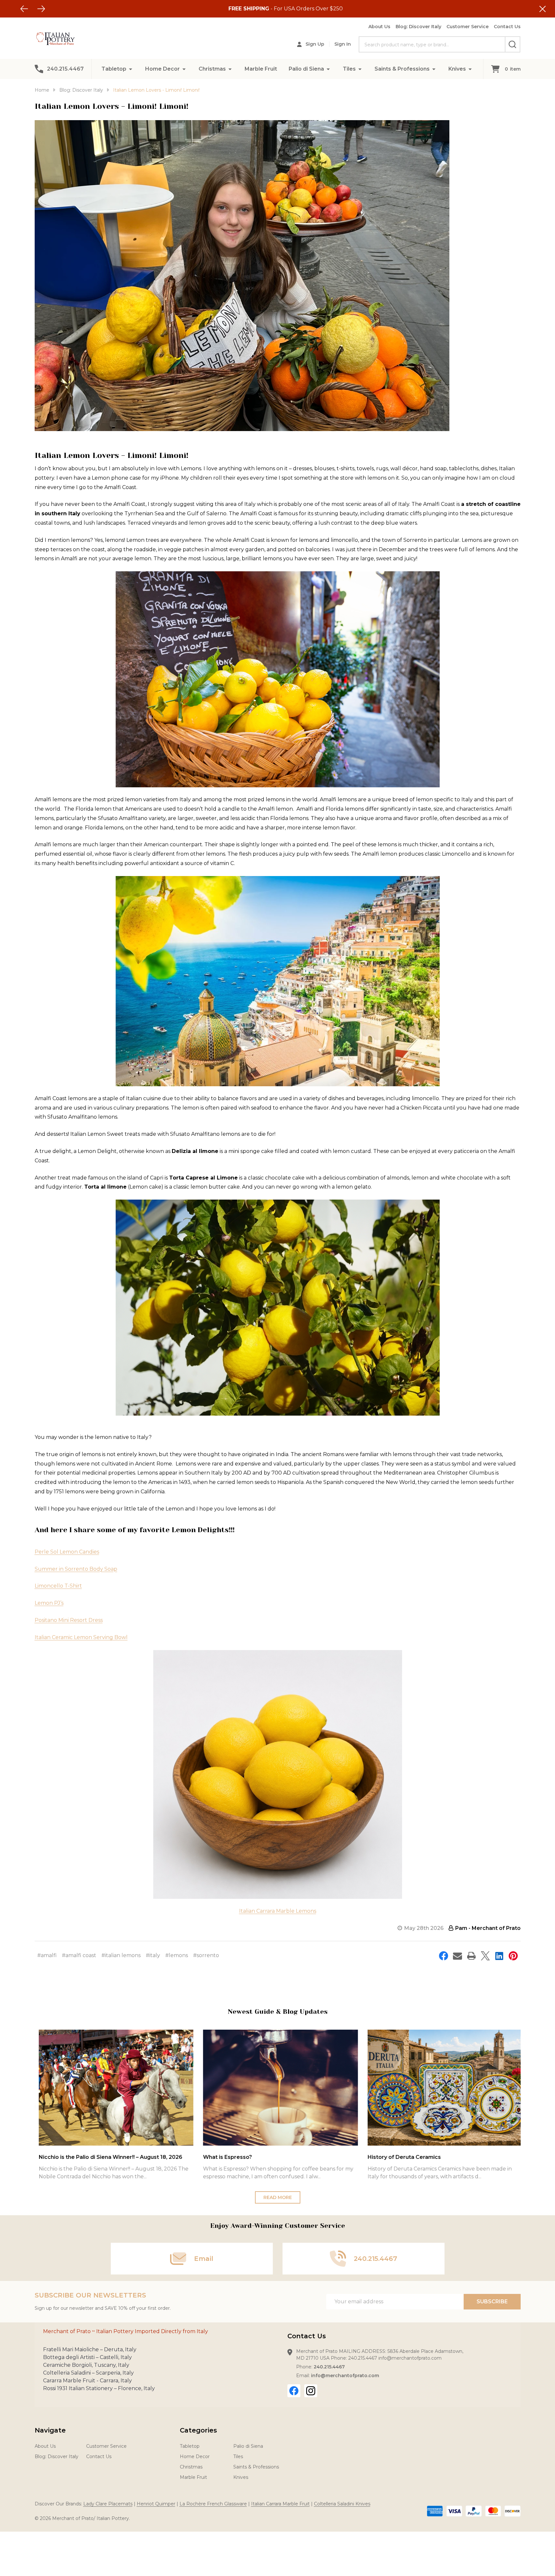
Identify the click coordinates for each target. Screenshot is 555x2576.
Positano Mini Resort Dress (69, 1620)
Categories (198, 2430)
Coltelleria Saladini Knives (342, 2504)
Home (42, 90)
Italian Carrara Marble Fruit (280, 2504)
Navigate (50, 2430)
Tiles (349, 69)
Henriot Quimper (156, 2504)
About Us (379, 27)
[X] (485, 1956)
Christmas (212, 69)
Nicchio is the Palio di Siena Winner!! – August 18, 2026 (108, 2157)
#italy (153, 1955)
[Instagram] (311, 2391)
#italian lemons (121, 1955)
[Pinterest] (513, 1956)
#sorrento (206, 1955)
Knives (457, 69)
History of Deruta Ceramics (401, 2157)
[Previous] (24, 9)
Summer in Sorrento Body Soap (76, 1569)
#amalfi (47, 1955)
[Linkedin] (499, 1956)
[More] (131, 69)
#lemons (177, 1955)
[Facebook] (444, 1956)
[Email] (457, 1956)
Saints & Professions (402, 69)
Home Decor (162, 69)
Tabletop (114, 69)
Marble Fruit (261, 69)
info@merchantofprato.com (345, 2376)
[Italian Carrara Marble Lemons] (278, 1774)
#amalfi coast (79, 1955)
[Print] (471, 1956)
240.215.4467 (329, 2367)
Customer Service (468, 27)
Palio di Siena (306, 69)
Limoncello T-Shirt (58, 1586)
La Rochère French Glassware (213, 2504)
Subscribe (492, 2302)
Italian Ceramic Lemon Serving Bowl (81, 1637)
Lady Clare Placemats (108, 2504)
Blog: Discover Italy (418, 27)
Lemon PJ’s (49, 1603)
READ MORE (278, 2197)
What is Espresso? (225, 2157)
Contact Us (507, 27)
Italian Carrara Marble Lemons (278, 1911)
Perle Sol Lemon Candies (67, 1552)
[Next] (41, 9)
